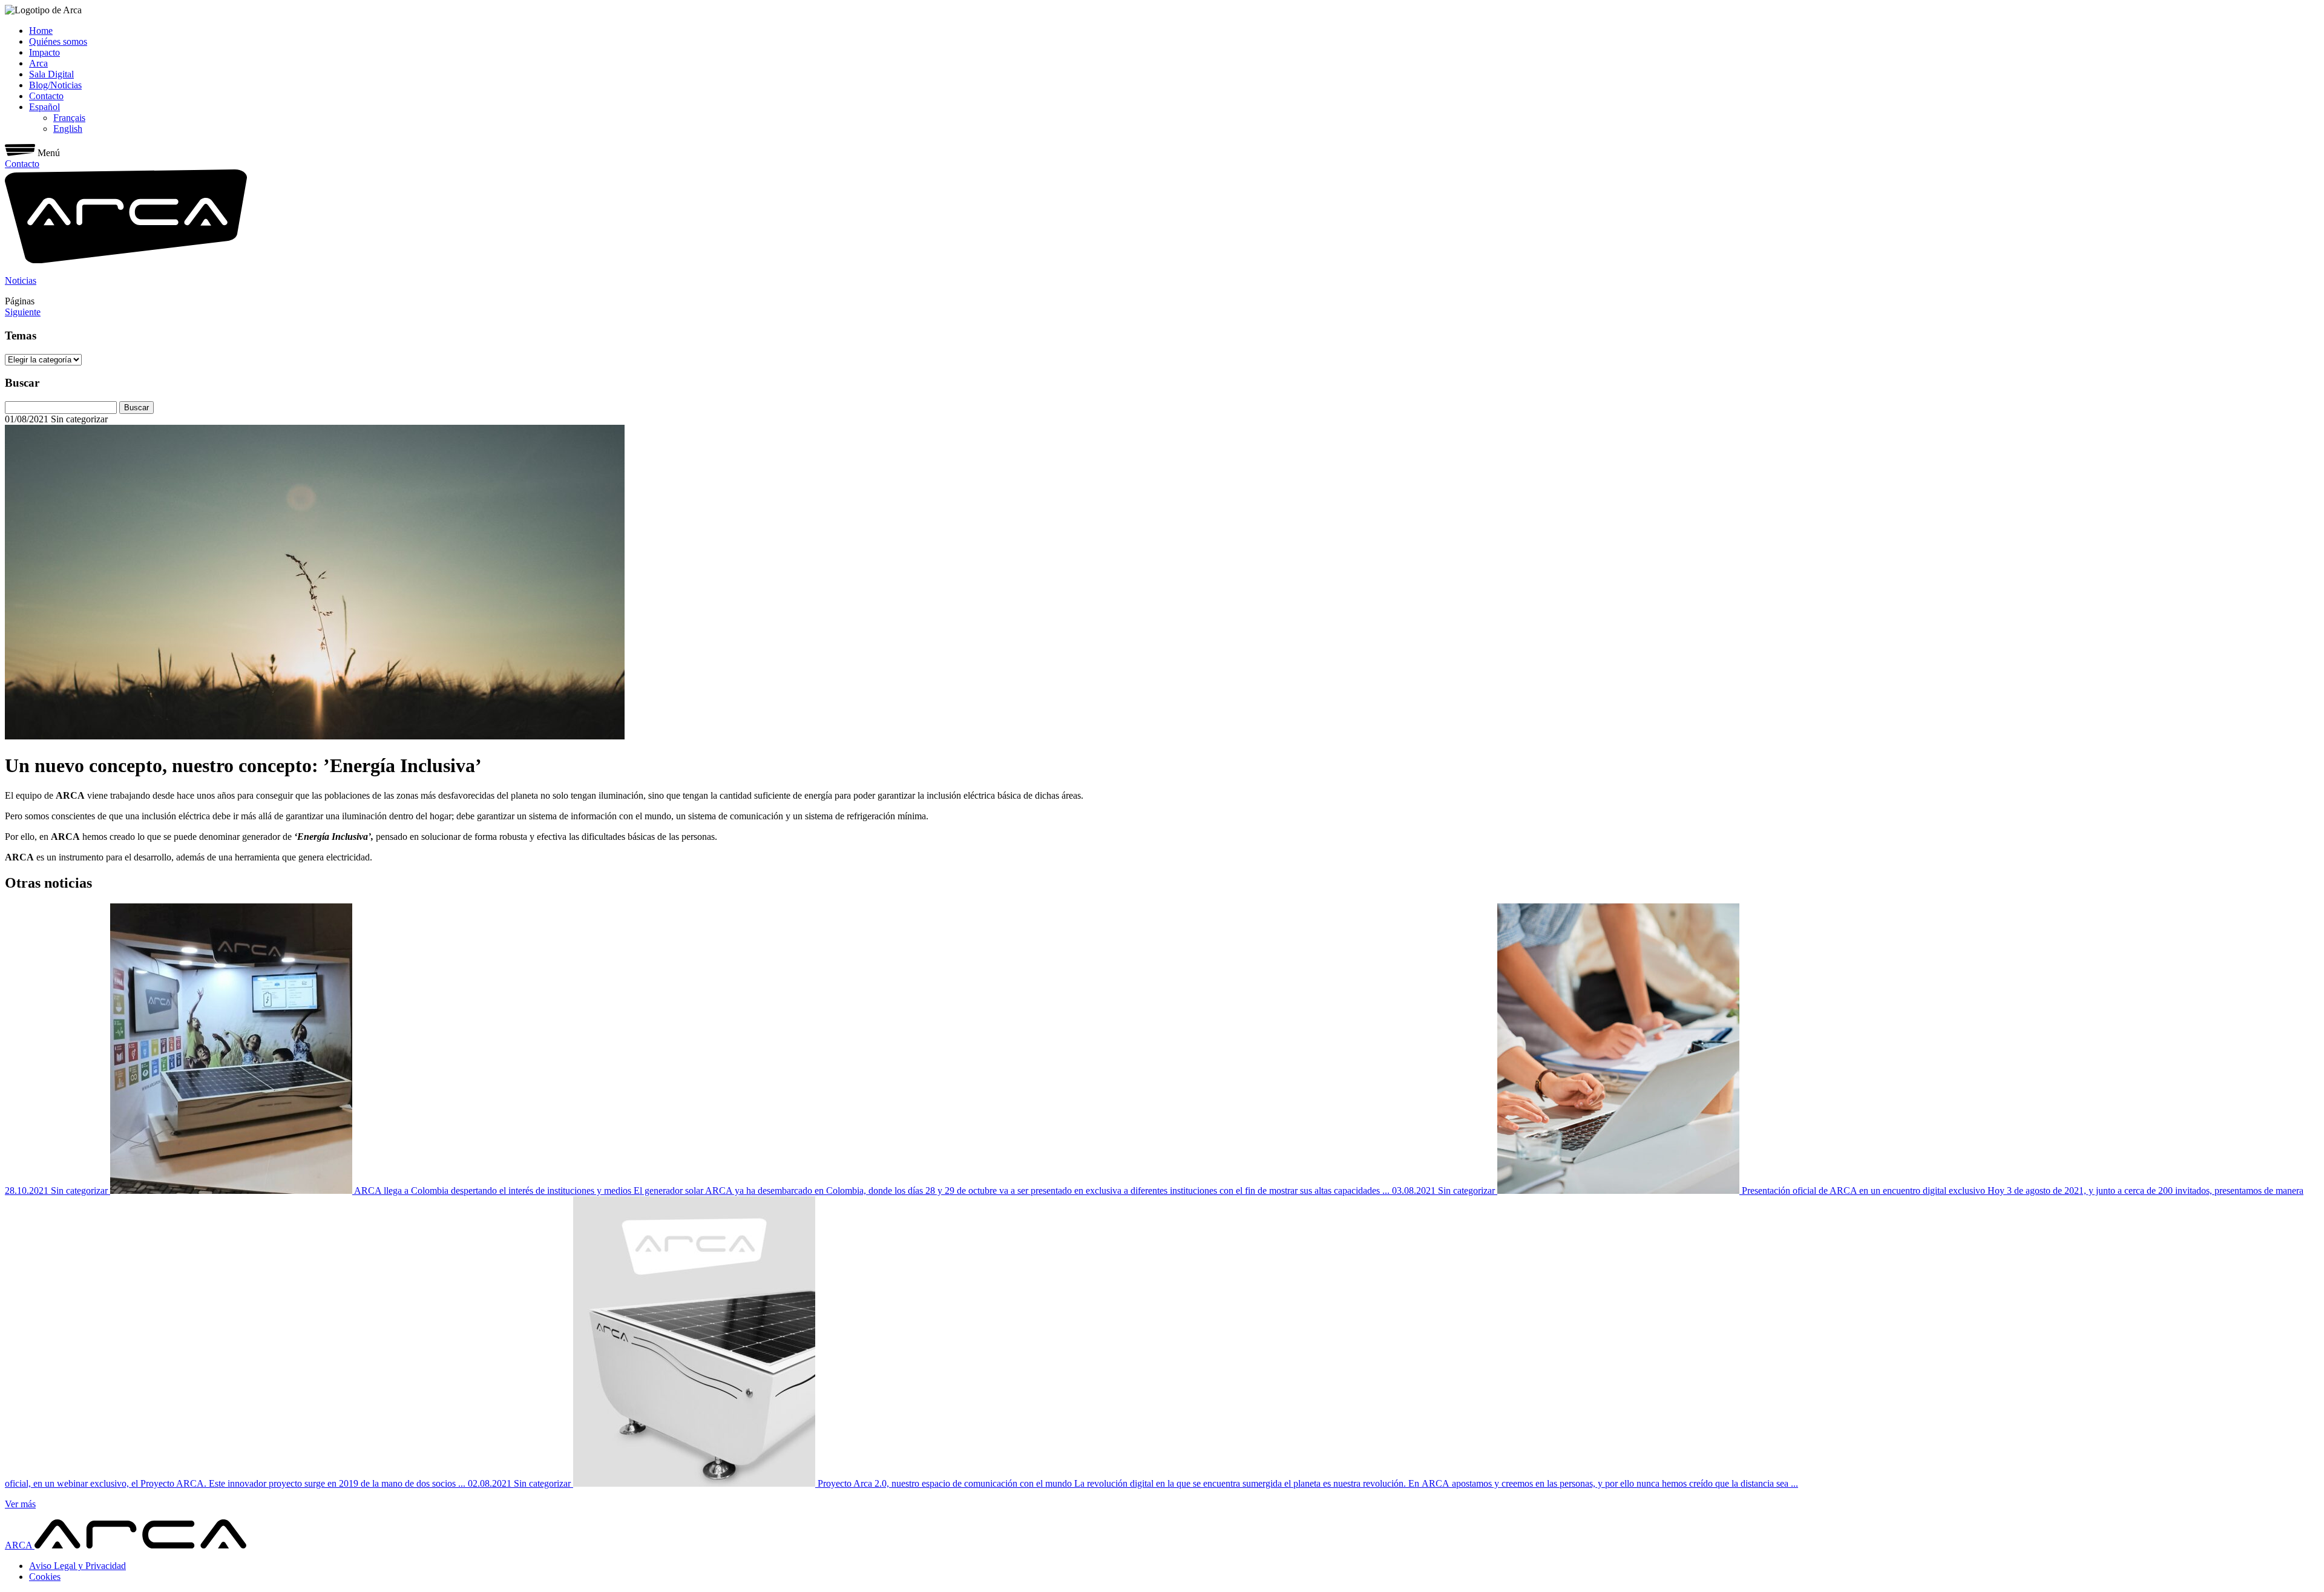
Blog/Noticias (55, 85)
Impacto (44, 52)
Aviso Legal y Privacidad (77, 1566)
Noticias (21, 280)
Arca (38, 63)
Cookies (45, 1577)
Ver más (20, 1504)
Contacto (46, 96)
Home (41, 31)
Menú (49, 153)
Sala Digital (51, 74)
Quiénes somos (58, 41)
